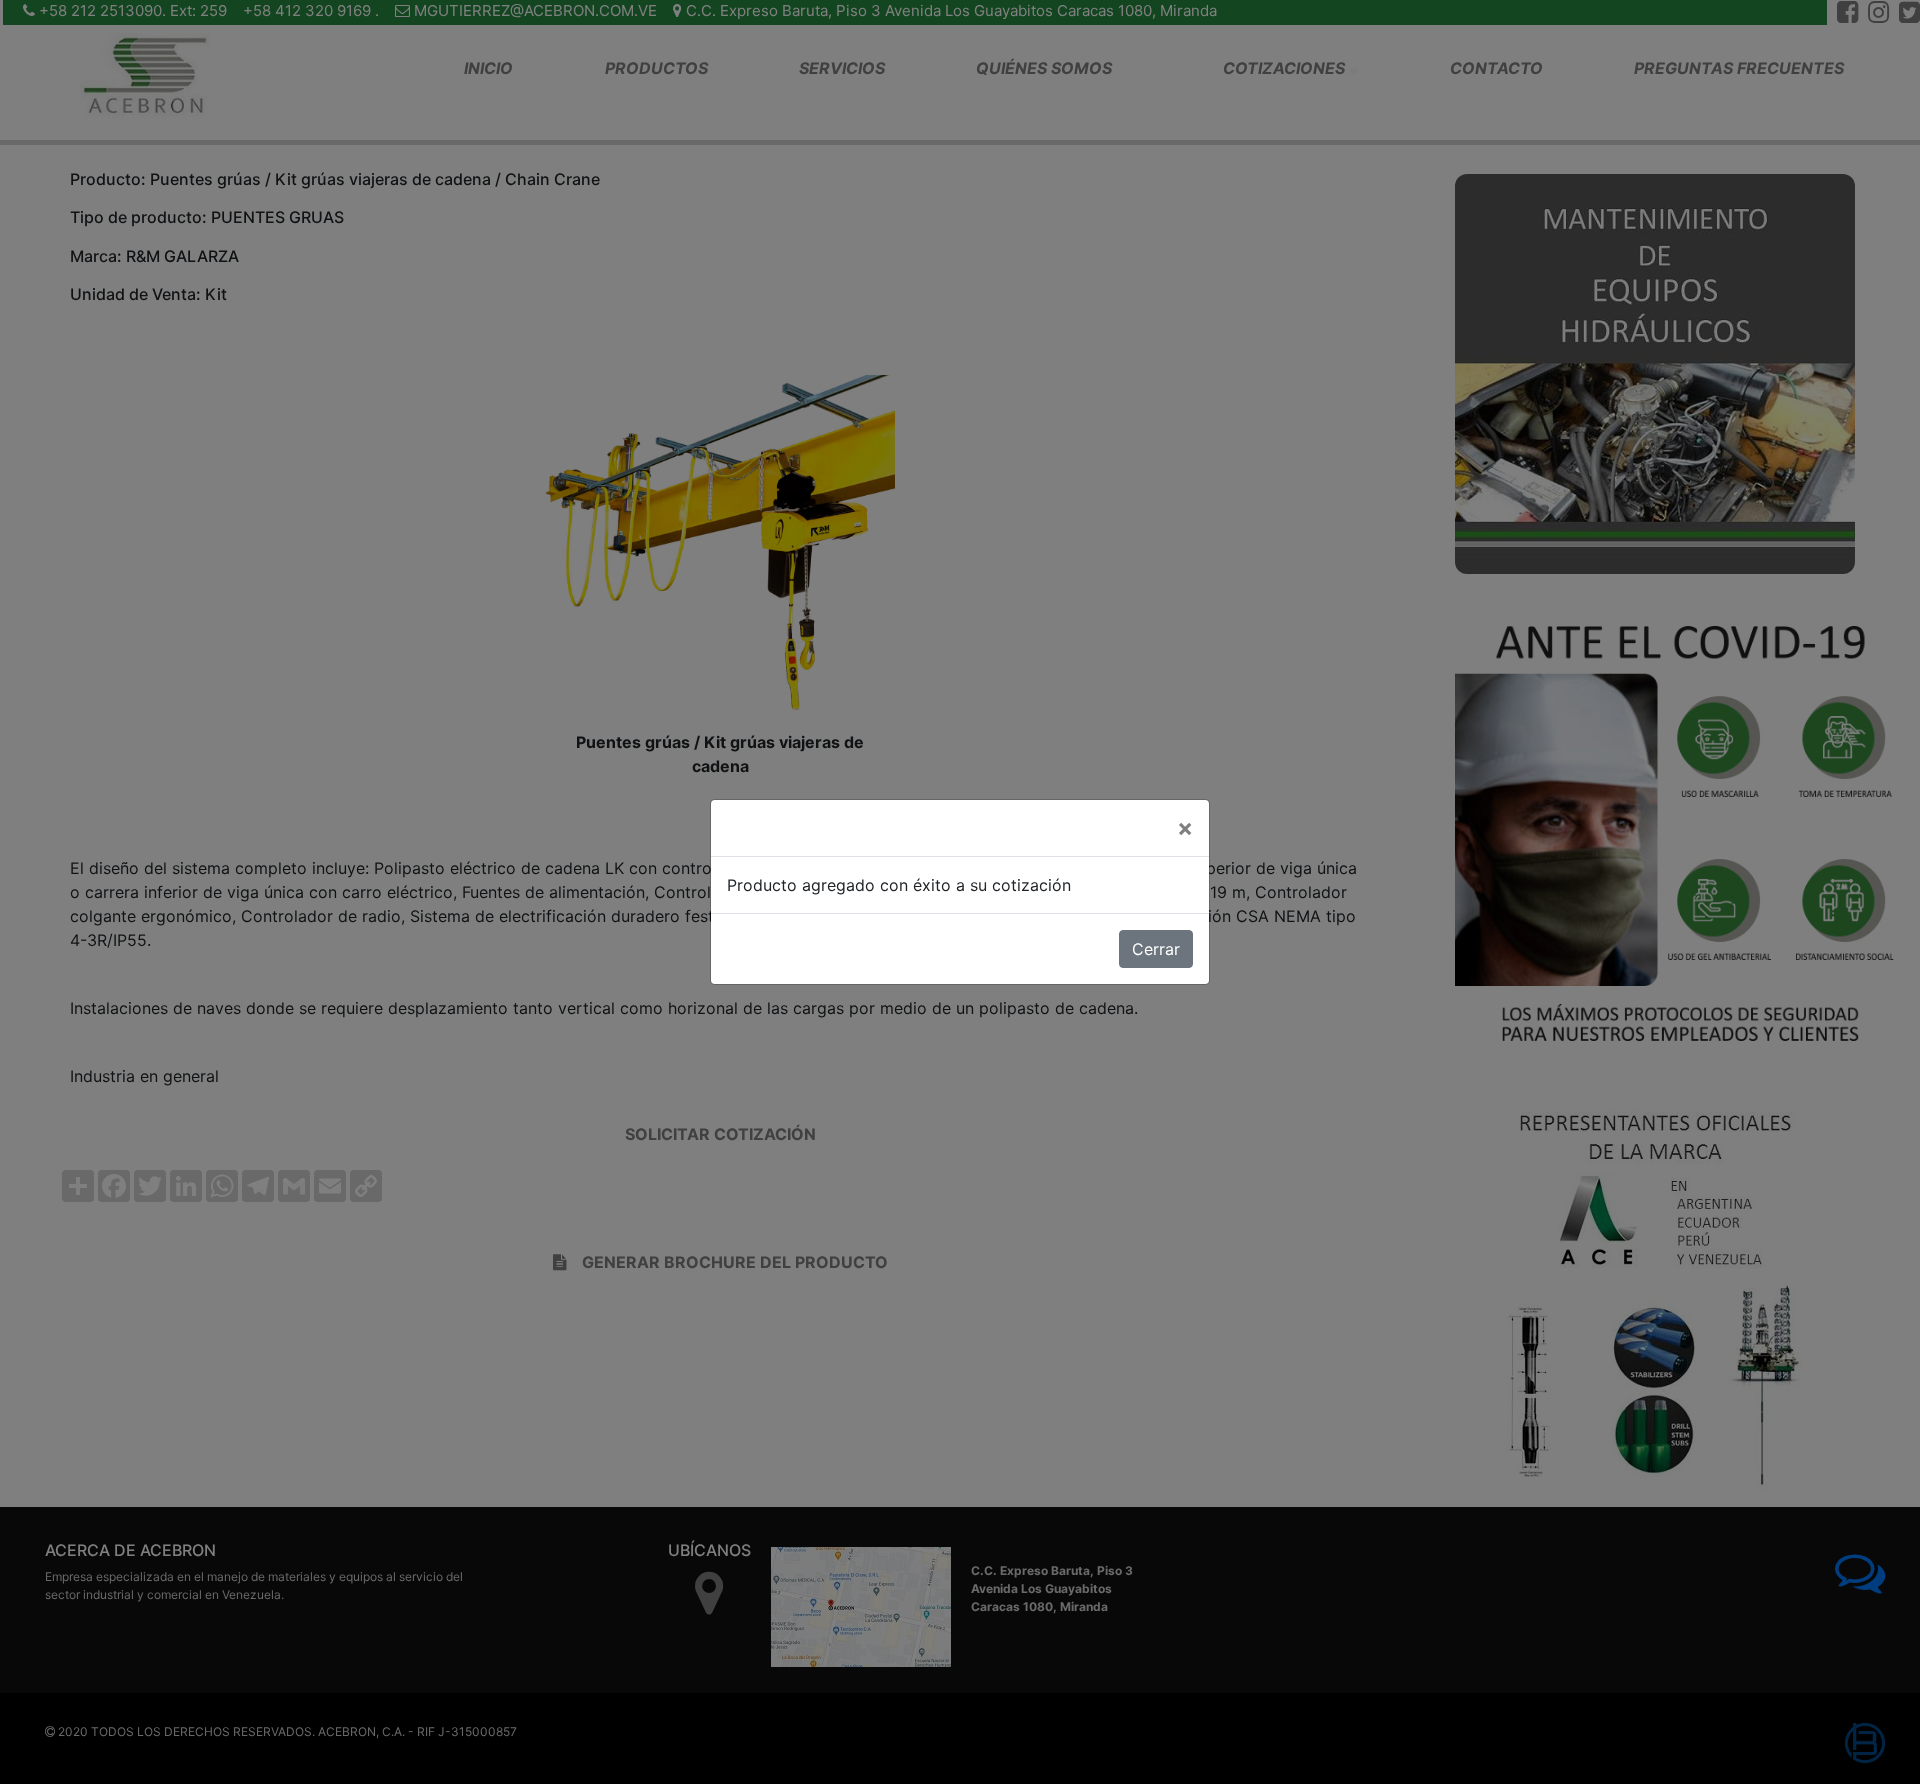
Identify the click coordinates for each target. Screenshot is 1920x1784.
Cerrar (1156, 949)
